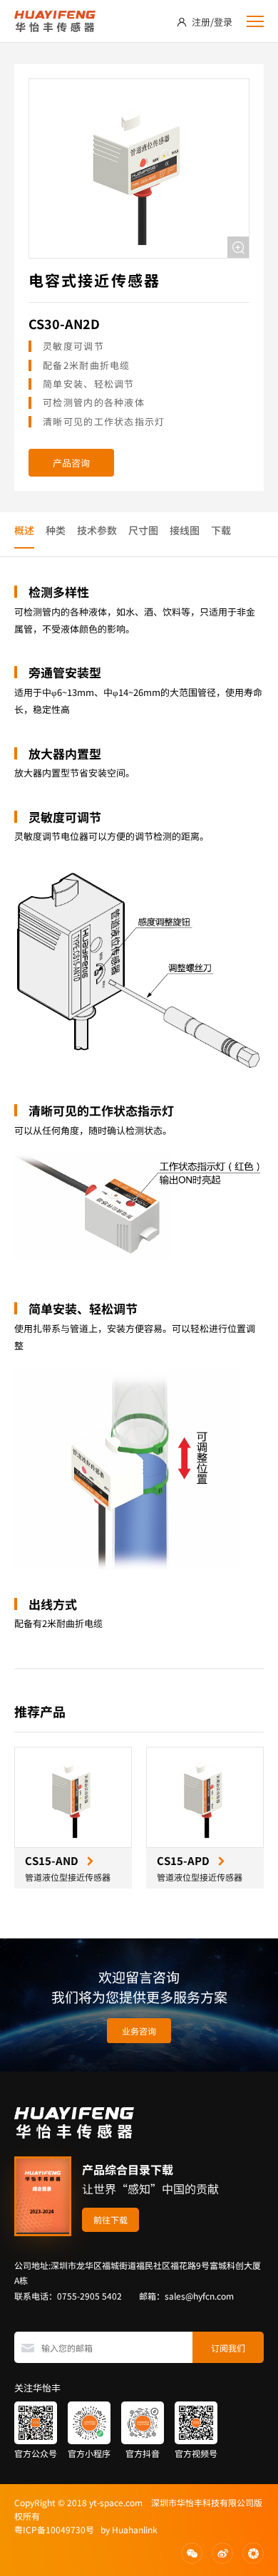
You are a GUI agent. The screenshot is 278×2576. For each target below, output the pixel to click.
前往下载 (110, 2219)
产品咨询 (71, 463)
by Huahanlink (126, 2529)
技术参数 (97, 530)
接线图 (185, 530)
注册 (201, 22)
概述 (24, 530)
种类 (56, 530)
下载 (221, 530)
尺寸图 (143, 530)
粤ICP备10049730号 (54, 2529)
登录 (223, 22)
